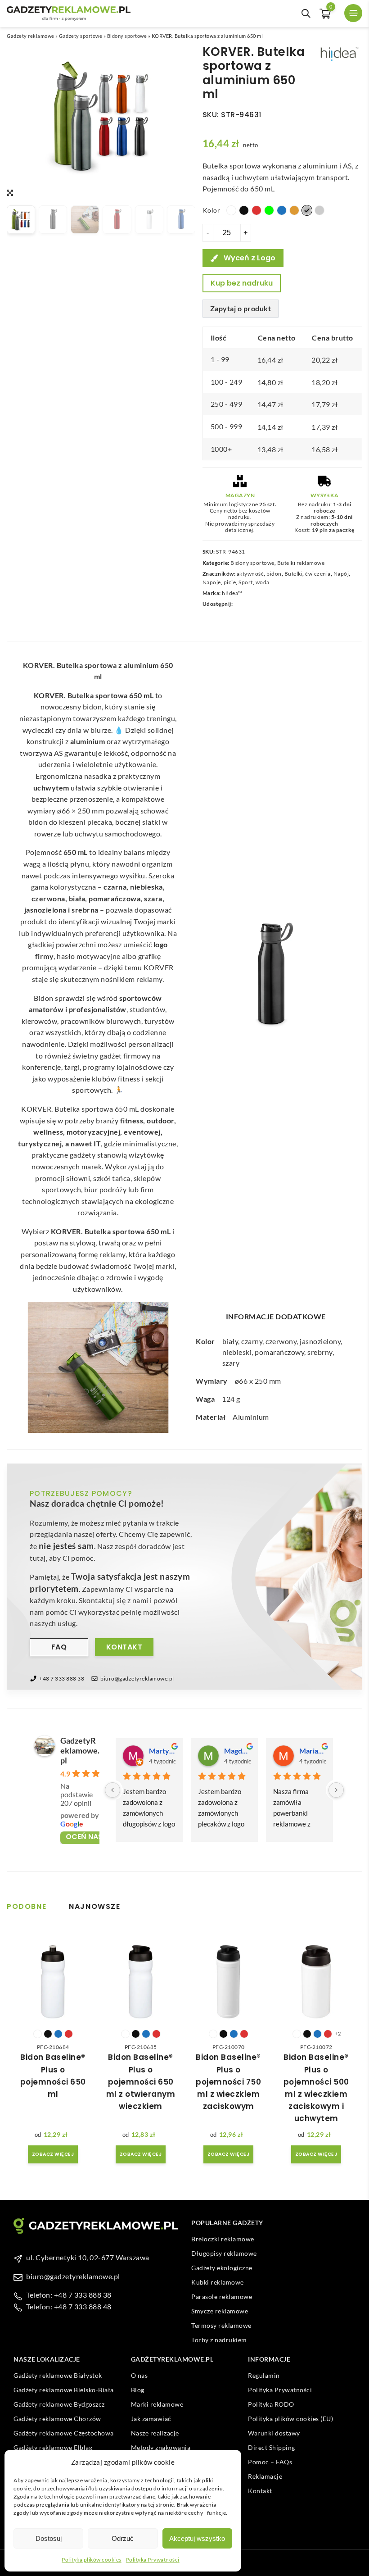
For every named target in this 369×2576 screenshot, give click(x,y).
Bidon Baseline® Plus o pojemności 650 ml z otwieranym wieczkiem (141, 2082)
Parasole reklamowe (222, 2297)
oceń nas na (90, 1837)
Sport (246, 582)
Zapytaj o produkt (241, 308)
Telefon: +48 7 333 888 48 (69, 2306)
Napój (341, 574)
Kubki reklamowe (218, 2282)
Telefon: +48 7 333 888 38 (69, 2295)
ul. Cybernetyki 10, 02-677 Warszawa (88, 2257)
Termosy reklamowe (221, 2325)
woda (263, 582)
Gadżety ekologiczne (222, 2268)
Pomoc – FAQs (270, 2462)
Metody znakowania (161, 2447)
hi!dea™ (232, 593)
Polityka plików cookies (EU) (290, 2419)
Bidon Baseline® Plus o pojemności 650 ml (53, 2076)
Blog (138, 2390)
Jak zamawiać (151, 2419)
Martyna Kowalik (162, 1751)
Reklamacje (265, 2476)
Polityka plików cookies (92, 2560)
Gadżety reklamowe (31, 36)
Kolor (212, 210)
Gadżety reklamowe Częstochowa (64, 2433)
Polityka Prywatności (153, 2560)
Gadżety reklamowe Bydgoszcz (59, 2404)
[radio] (231, 210)
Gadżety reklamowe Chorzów (57, 2419)
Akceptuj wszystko (197, 2538)
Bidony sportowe (127, 36)
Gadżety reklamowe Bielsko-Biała (64, 2390)
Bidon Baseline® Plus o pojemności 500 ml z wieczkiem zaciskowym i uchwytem (316, 2088)
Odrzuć (123, 2538)
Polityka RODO (271, 2404)
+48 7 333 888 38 (62, 1679)
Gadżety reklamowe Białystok (58, 2375)
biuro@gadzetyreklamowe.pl (137, 1679)
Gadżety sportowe (81, 36)
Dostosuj (49, 2538)
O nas (139, 2375)
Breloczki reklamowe (223, 2239)
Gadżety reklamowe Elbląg (53, 2447)
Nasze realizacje (155, 2433)
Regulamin (264, 2375)
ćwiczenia (318, 574)
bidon (274, 574)
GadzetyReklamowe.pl (80, 1750)
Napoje (212, 582)
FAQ (59, 1647)
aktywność (250, 574)
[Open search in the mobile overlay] (306, 14)
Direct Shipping (272, 2447)
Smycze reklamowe (220, 2311)
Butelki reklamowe (301, 563)
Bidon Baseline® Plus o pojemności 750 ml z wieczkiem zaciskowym (228, 2082)
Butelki (294, 574)
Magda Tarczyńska (237, 1751)
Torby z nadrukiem (219, 2340)
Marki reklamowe (157, 2404)
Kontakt (124, 1647)
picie (230, 582)
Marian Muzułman (313, 1751)
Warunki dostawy (274, 2433)
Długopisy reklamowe (224, 2253)
